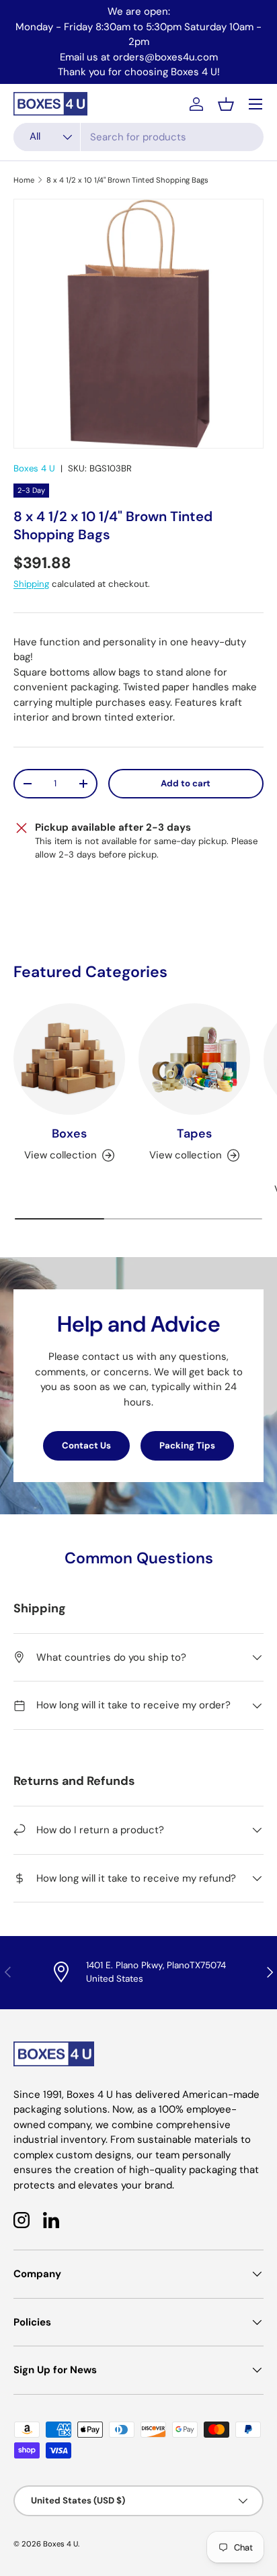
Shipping (31, 584)
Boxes (69, 1134)
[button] (226, 104)
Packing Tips (187, 1445)
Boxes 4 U (34, 468)
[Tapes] (194, 1059)
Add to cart (186, 783)
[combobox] (138, 137)
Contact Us (86, 1445)
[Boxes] (69, 1059)
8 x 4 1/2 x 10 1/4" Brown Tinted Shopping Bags (127, 180)
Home (24, 180)
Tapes (194, 1134)
